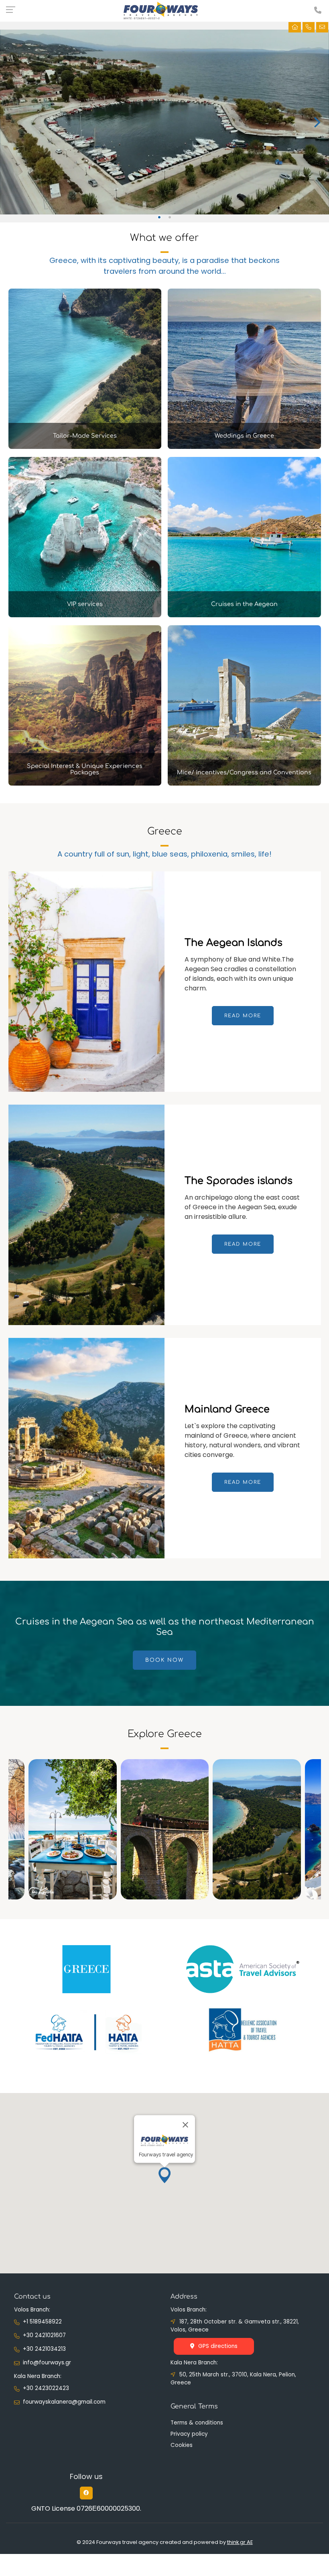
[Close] (185, 2125)
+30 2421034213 (44, 2349)
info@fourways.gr (47, 2363)
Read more (243, 1016)
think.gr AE (240, 2542)
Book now (164, 1660)
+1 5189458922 (42, 2322)
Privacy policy (189, 2434)
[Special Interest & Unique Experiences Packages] (85, 783)
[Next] (316, 122)
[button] (164, 2175)
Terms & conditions (197, 2423)
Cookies (182, 2445)
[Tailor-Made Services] (85, 447)
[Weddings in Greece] (244, 447)
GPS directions (218, 2346)
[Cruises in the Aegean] (244, 615)
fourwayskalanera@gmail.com (64, 2402)
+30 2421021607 (44, 2335)
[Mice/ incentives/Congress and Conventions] (244, 783)
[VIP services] (85, 615)
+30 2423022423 (46, 2388)
